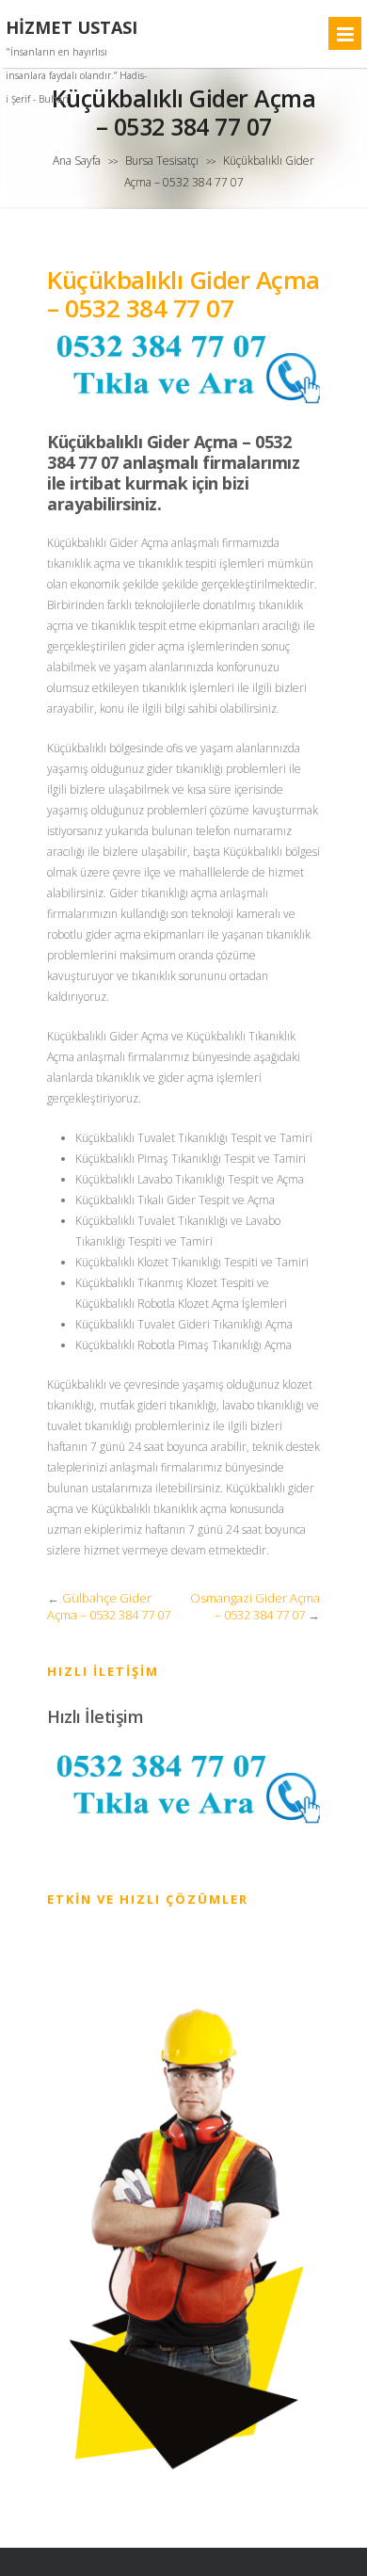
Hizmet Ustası (72, 28)
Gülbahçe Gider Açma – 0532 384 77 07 (109, 1606)
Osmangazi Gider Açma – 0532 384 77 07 (255, 1606)
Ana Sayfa (77, 161)
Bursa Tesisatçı (162, 161)
